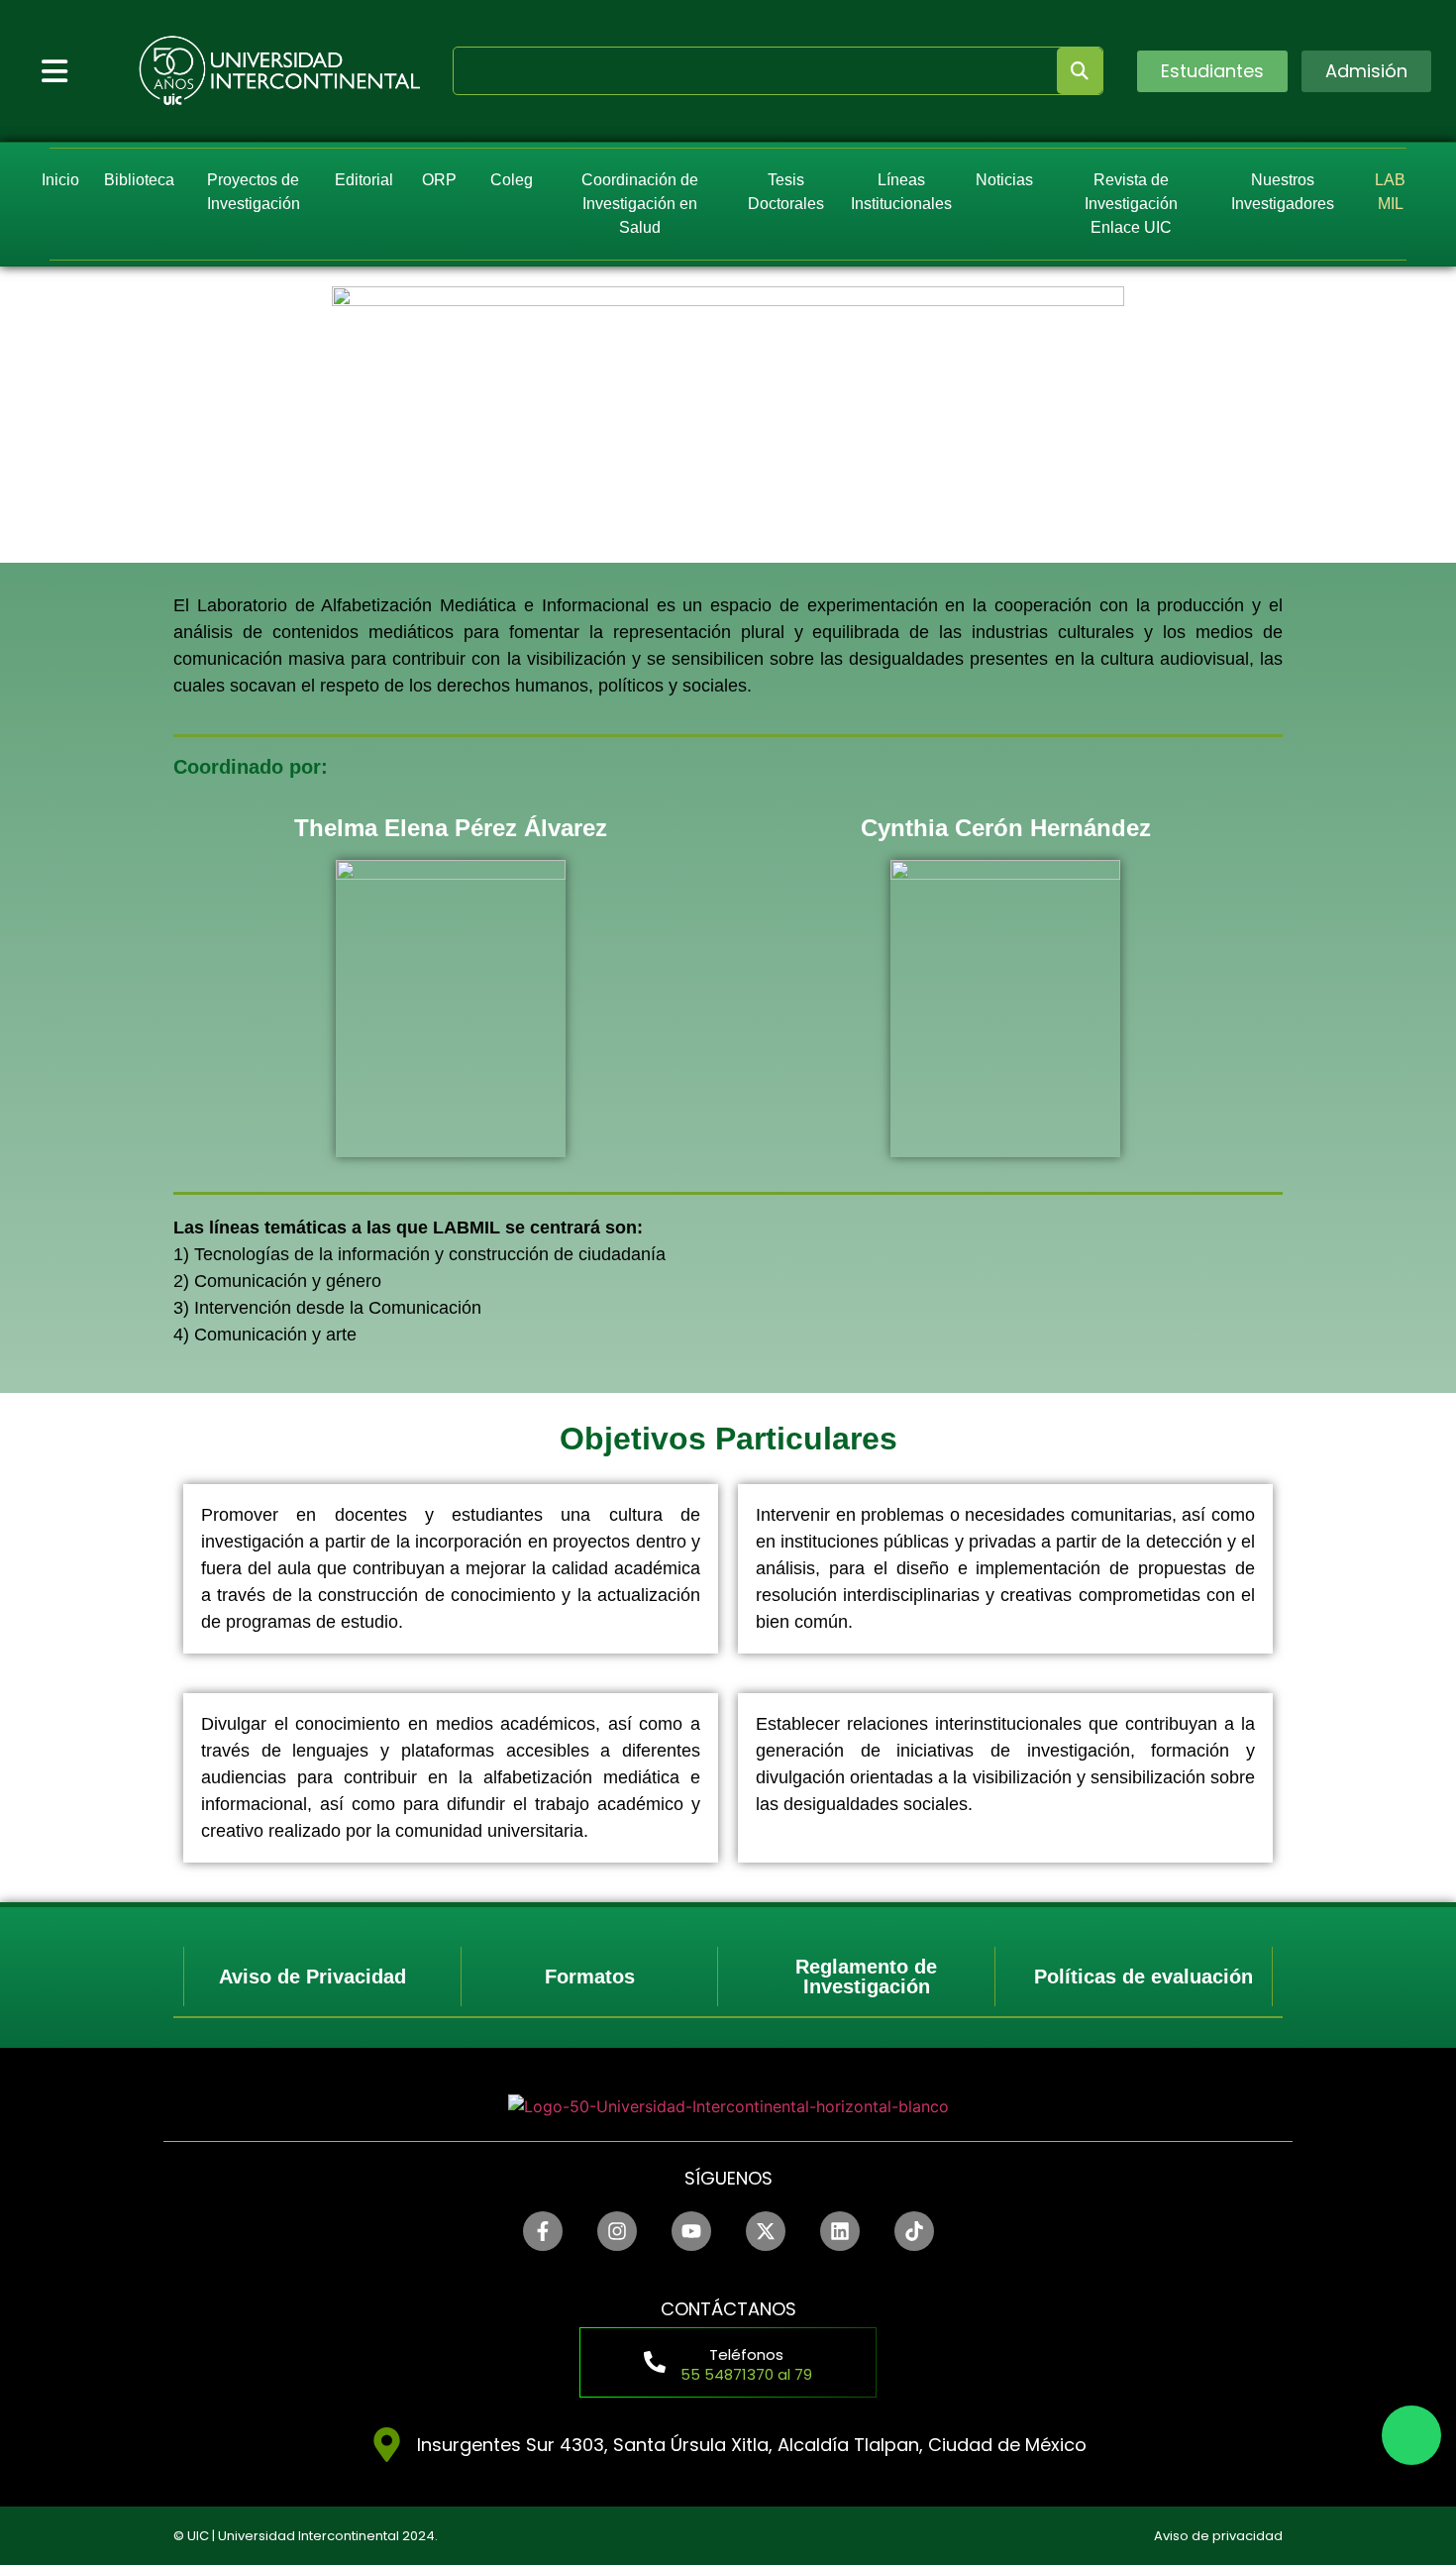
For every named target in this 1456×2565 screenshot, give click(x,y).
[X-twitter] (766, 2231)
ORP (440, 180)
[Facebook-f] (543, 2231)
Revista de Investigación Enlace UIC (1131, 204)
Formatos (590, 1977)
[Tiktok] (914, 2231)
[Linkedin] (840, 2231)
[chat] (1411, 2435)
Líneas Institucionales (902, 192)
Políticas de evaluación (1144, 1977)
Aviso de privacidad (1218, 2536)
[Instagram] (617, 2231)
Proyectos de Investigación (253, 192)
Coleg (511, 180)
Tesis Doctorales (786, 192)
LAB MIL (1390, 192)
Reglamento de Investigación (866, 1977)
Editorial (364, 180)
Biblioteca (139, 180)
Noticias (1004, 180)
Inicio (60, 180)
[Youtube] (691, 2231)
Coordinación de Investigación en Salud (640, 204)
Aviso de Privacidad (312, 1977)
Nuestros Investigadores (1284, 192)
